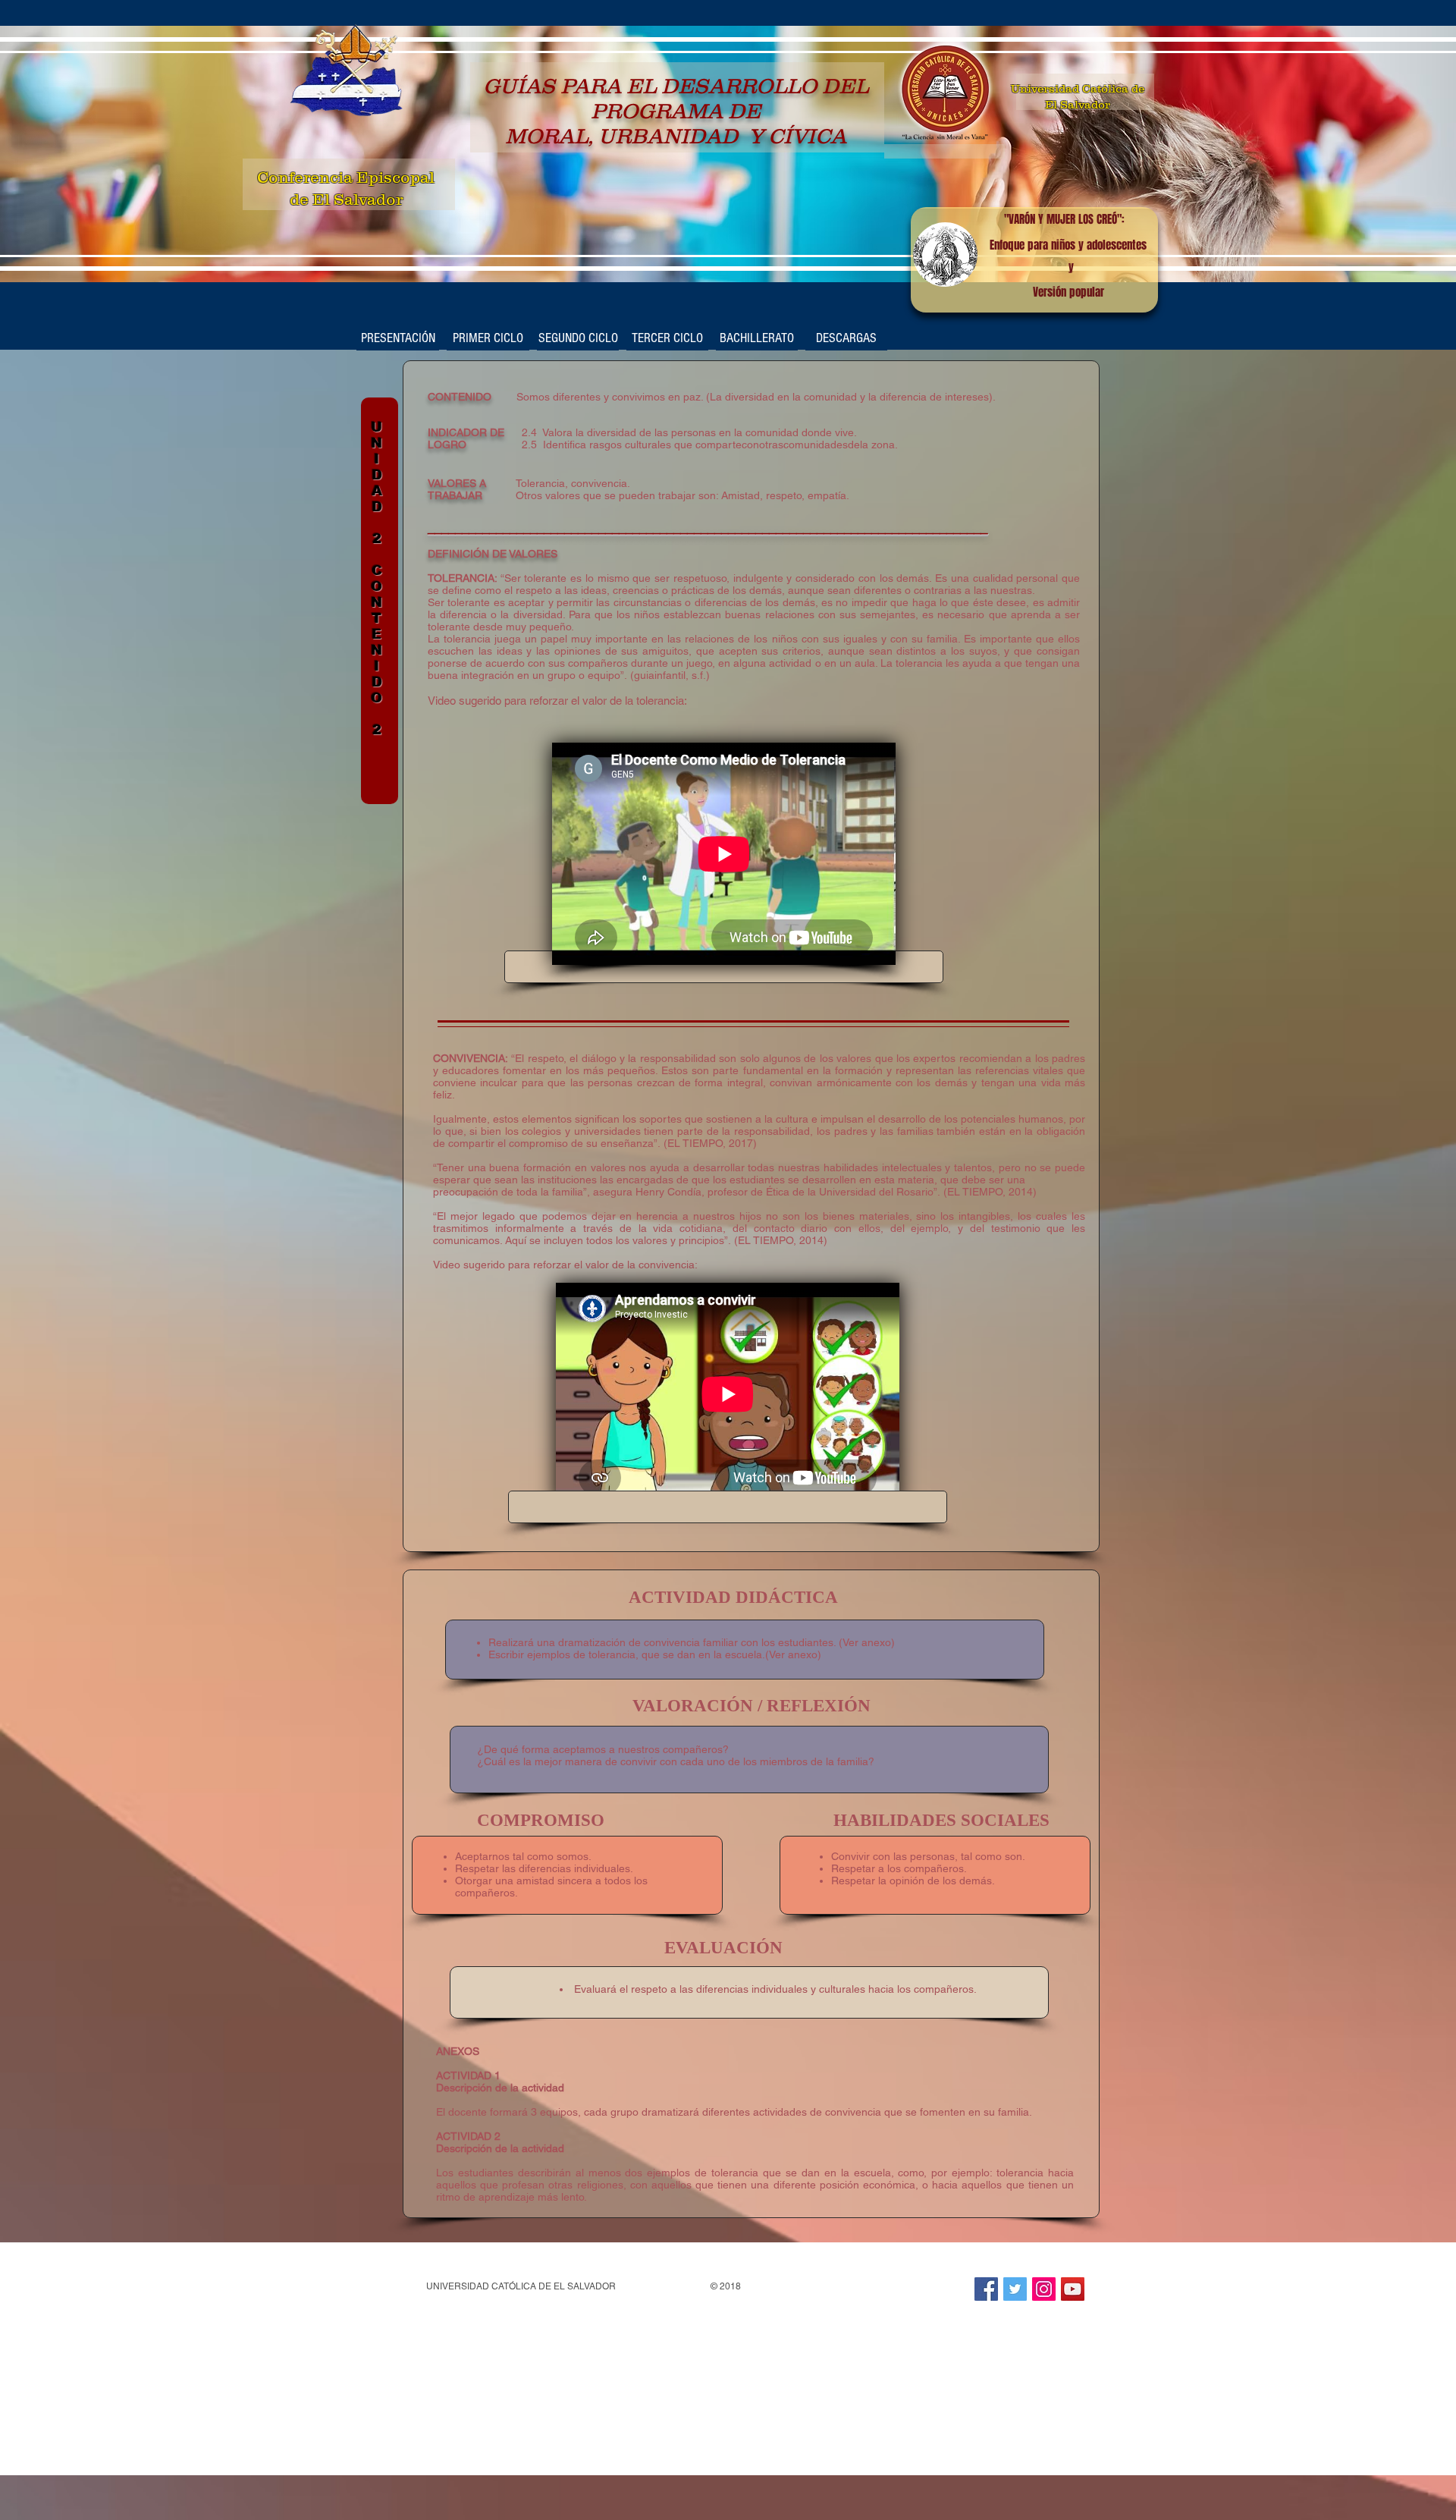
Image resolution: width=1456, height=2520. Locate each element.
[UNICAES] (986, 2289)
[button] (488, 338)
